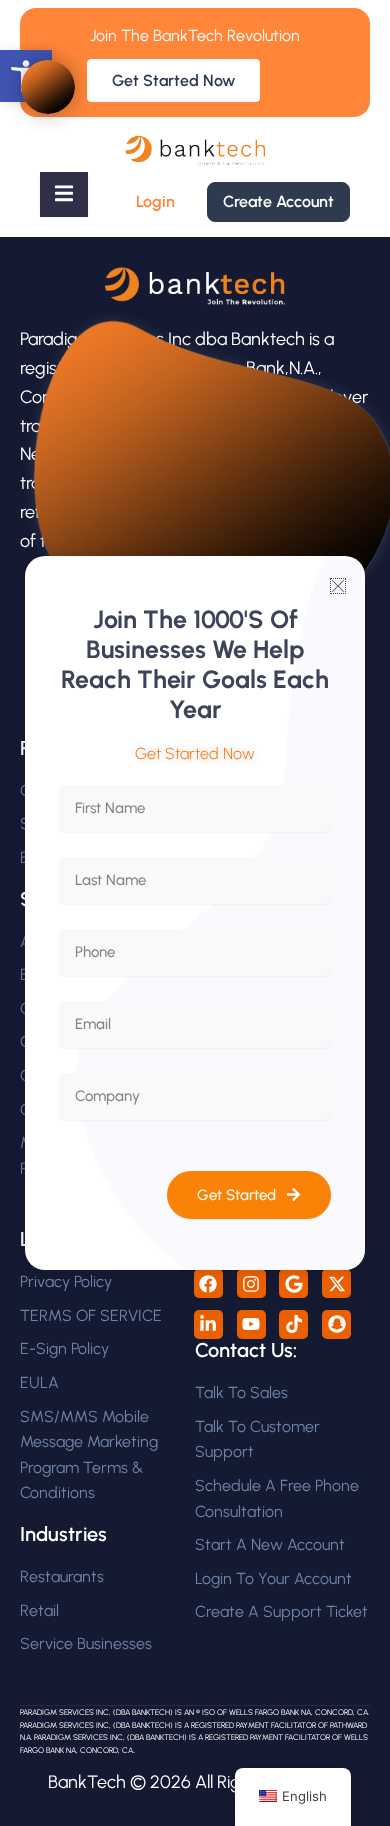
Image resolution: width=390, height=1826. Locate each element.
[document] (195, 913)
